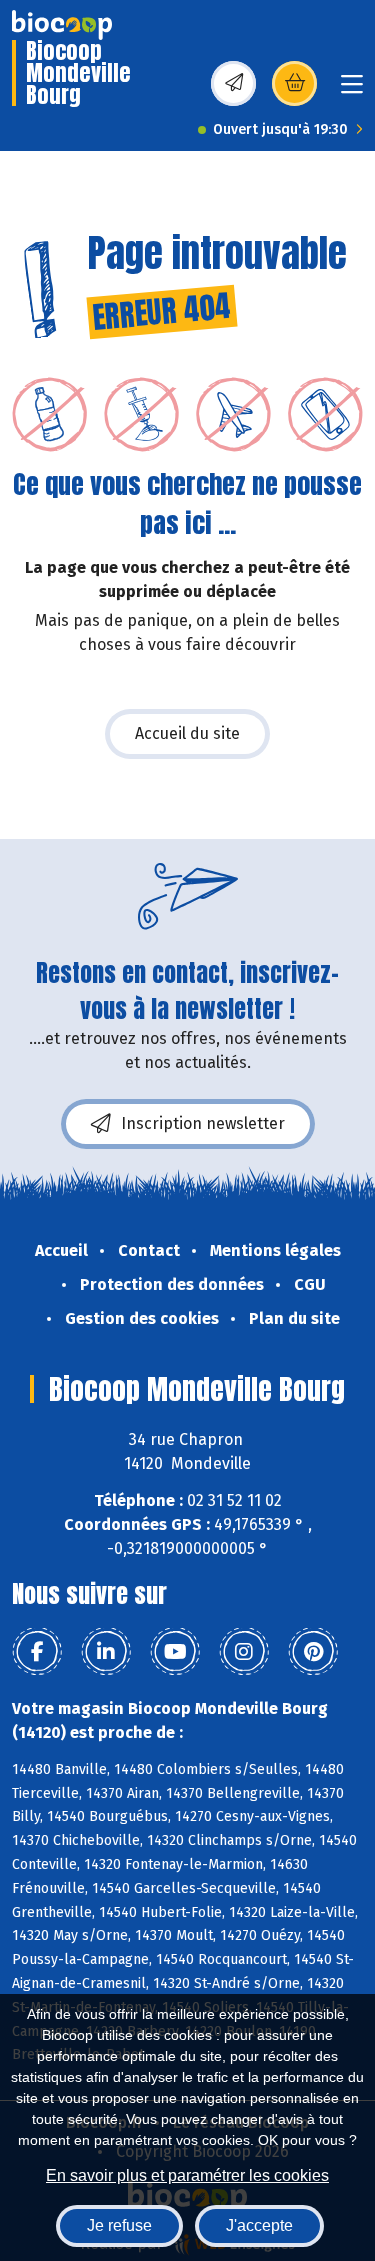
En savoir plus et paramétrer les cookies (187, 2175)
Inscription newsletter (203, 1123)
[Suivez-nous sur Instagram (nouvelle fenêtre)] (244, 1652)
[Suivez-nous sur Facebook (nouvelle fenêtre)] (37, 1652)
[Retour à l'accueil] (62, 25)
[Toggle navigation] (352, 90)
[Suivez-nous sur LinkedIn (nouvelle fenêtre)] (106, 1652)
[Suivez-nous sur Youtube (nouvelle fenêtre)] (175, 1652)
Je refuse (119, 2225)
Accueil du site (187, 733)
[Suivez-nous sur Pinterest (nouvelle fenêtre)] (313, 1652)
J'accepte (259, 2225)
